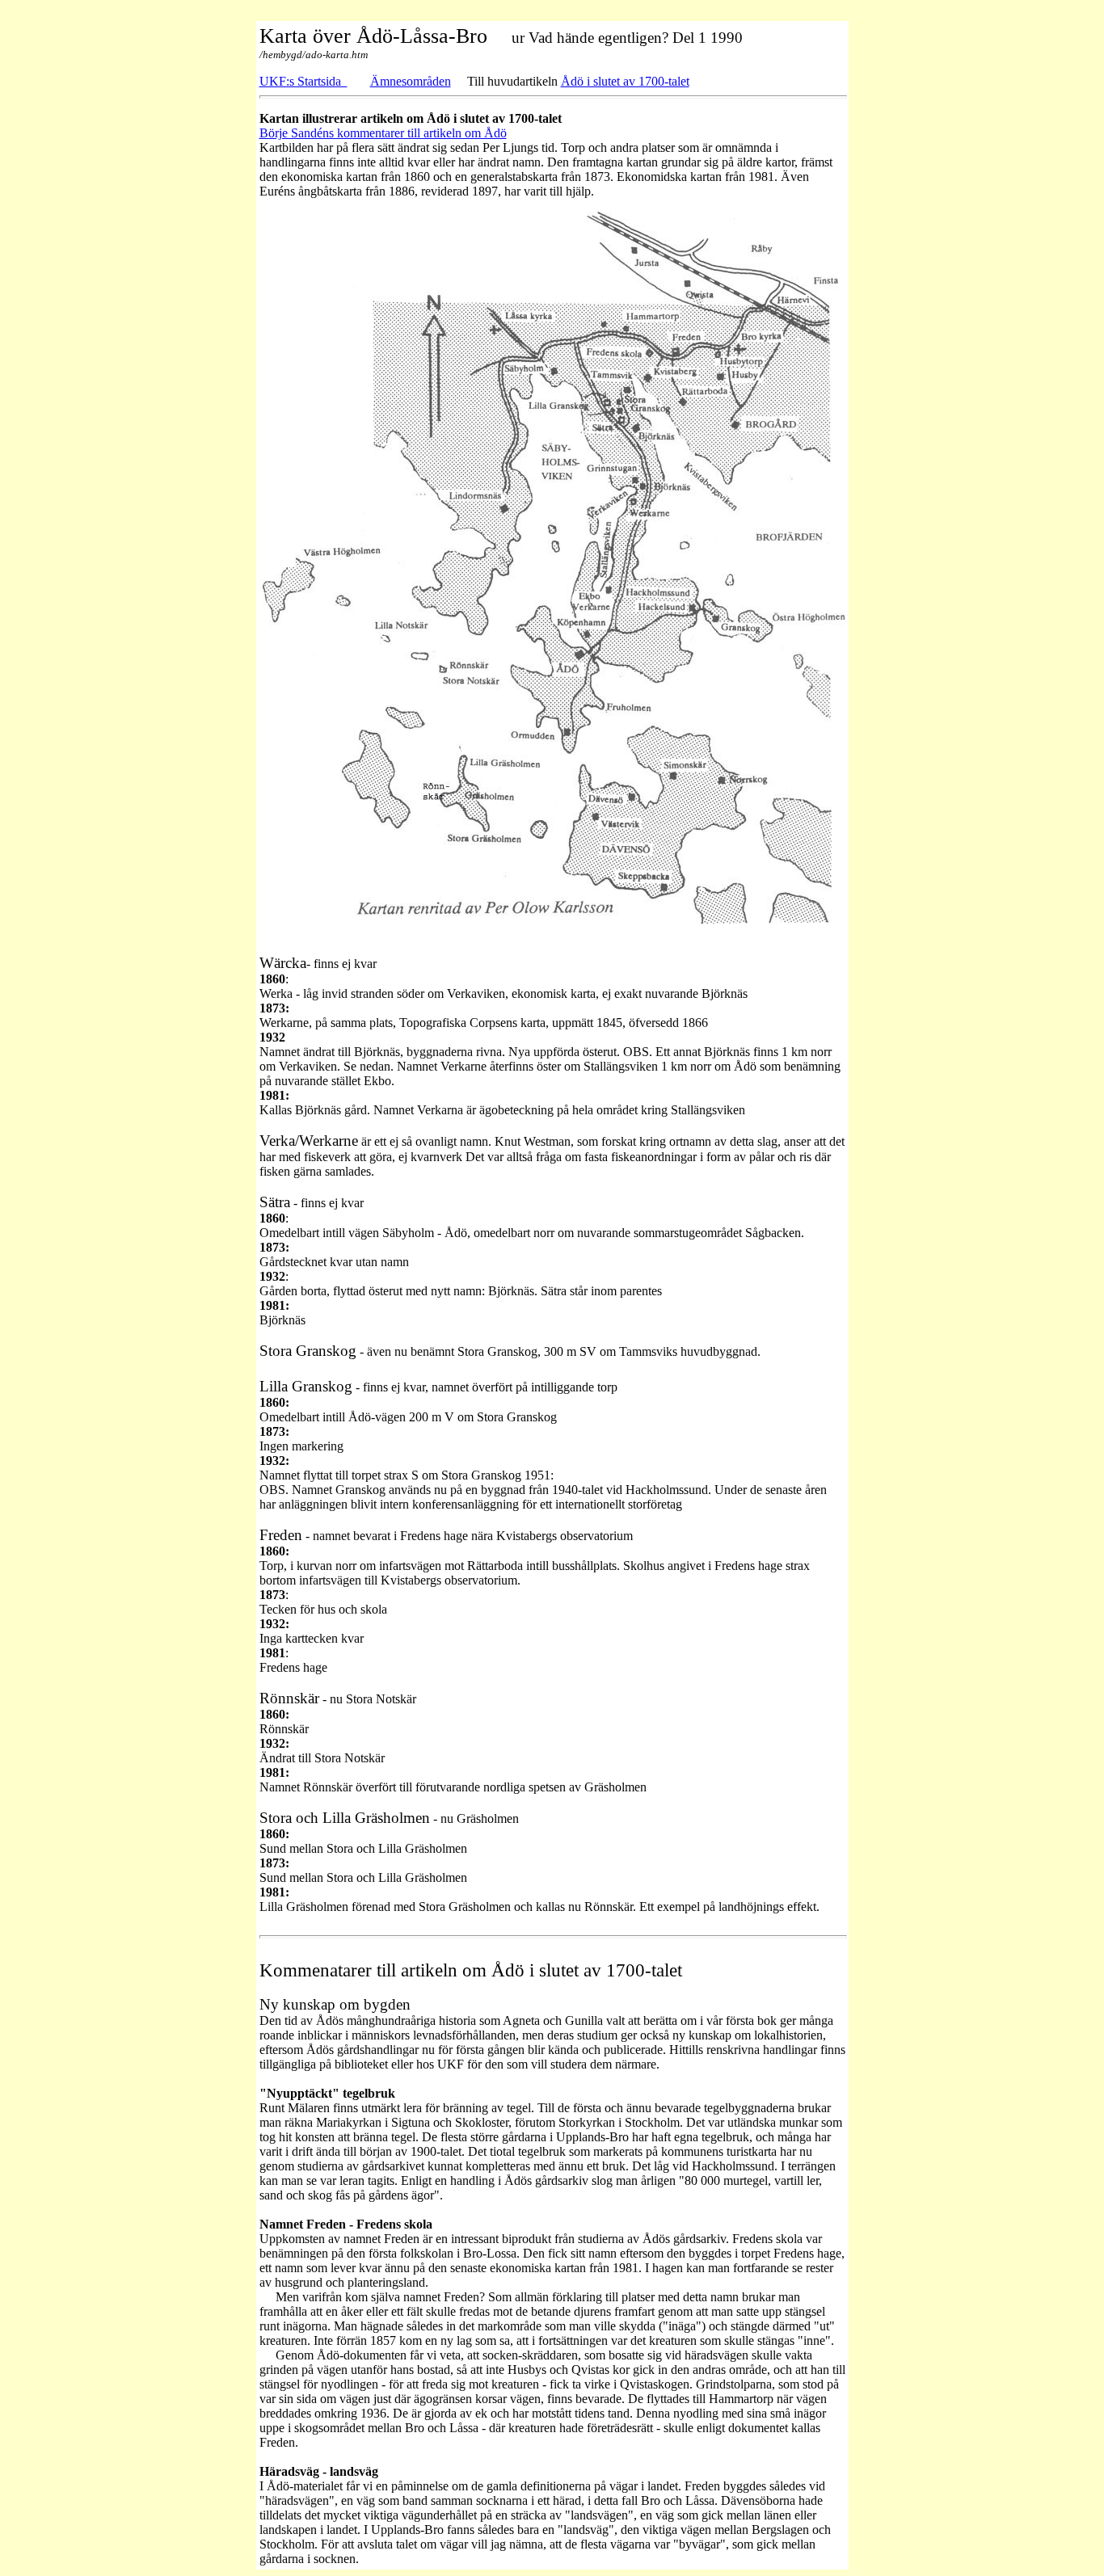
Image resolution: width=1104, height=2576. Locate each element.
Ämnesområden (411, 81)
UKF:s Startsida (303, 81)
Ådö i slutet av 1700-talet (625, 81)
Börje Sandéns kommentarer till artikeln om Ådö (383, 133)
